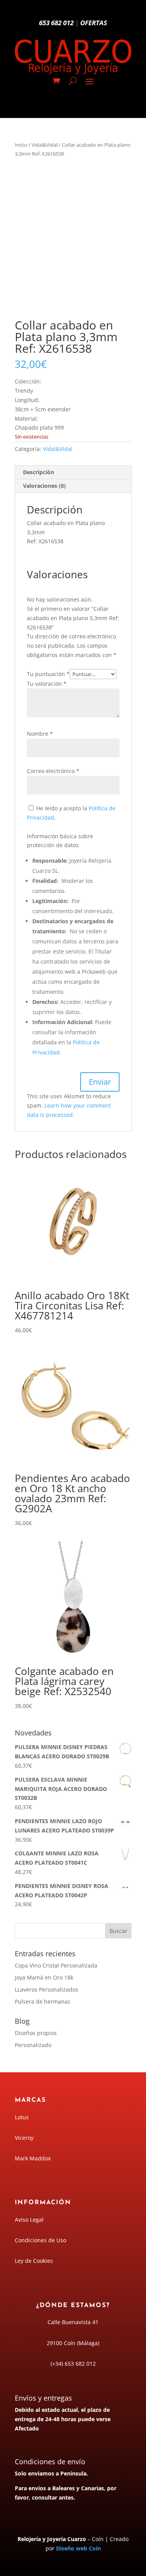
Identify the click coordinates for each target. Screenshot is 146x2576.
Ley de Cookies (34, 2261)
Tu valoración (47, 684)
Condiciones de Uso (40, 2240)
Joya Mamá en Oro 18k (44, 1977)
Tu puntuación (48, 674)
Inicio (21, 145)
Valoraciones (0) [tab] (44, 486)
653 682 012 (56, 23)
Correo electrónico (53, 771)
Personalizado (33, 2045)
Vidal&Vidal (45, 145)
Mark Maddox (33, 2158)
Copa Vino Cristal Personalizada (56, 1965)
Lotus (22, 2117)
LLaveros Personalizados (47, 1989)
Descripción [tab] (39, 472)
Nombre (40, 734)
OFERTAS (94, 23)
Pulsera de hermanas (43, 2001)
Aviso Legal (29, 2220)
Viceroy (24, 2138)
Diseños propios (36, 2033)
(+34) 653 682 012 (73, 2364)
